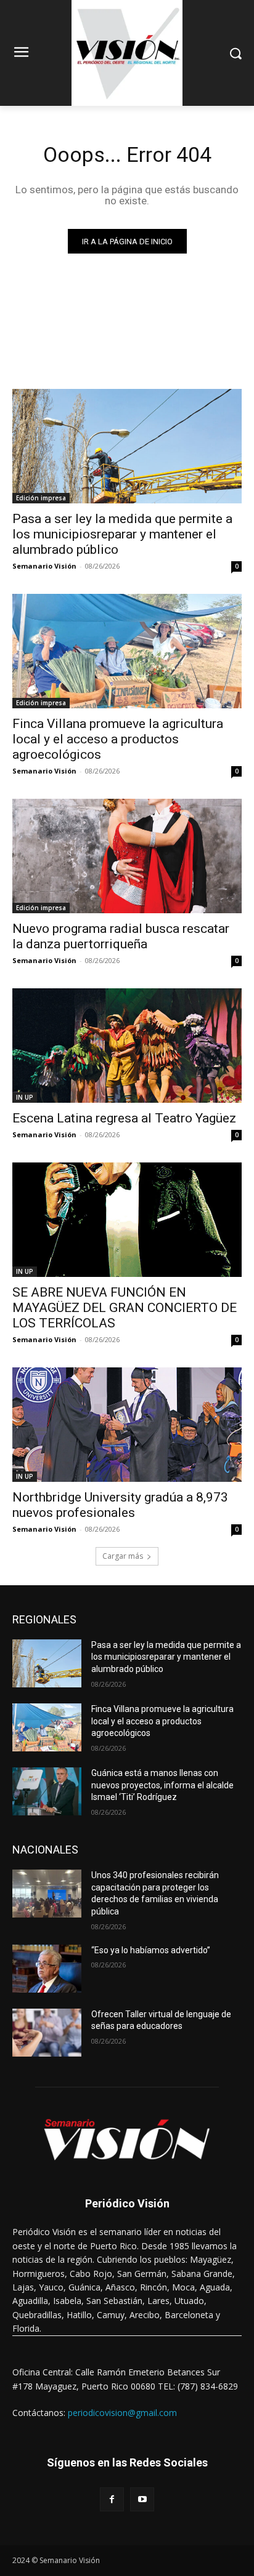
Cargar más (123, 1556)
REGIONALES (44, 1619)
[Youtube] (142, 2499)
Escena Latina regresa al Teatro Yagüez (124, 1118)
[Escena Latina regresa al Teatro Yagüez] (127, 1046)
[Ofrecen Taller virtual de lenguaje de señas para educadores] (47, 2033)
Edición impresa (41, 498)
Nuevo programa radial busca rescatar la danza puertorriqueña (121, 936)
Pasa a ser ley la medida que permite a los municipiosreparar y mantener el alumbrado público (122, 534)
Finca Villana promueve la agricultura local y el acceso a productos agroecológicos (118, 739)
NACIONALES (45, 1850)
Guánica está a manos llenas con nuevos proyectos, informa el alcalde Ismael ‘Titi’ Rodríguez (162, 1785)
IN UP (25, 1097)
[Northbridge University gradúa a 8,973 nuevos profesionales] (127, 1425)
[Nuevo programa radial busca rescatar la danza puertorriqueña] (127, 856)
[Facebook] (112, 2499)
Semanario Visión (44, 566)
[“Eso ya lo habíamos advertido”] (47, 1969)
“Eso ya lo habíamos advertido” (151, 1950)
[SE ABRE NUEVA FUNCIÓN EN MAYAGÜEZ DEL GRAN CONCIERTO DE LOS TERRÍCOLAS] (127, 1220)
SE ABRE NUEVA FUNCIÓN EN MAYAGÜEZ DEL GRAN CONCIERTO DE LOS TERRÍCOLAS (125, 1308)
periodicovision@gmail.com (122, 2413)
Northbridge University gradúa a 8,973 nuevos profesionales (120, 1505)
